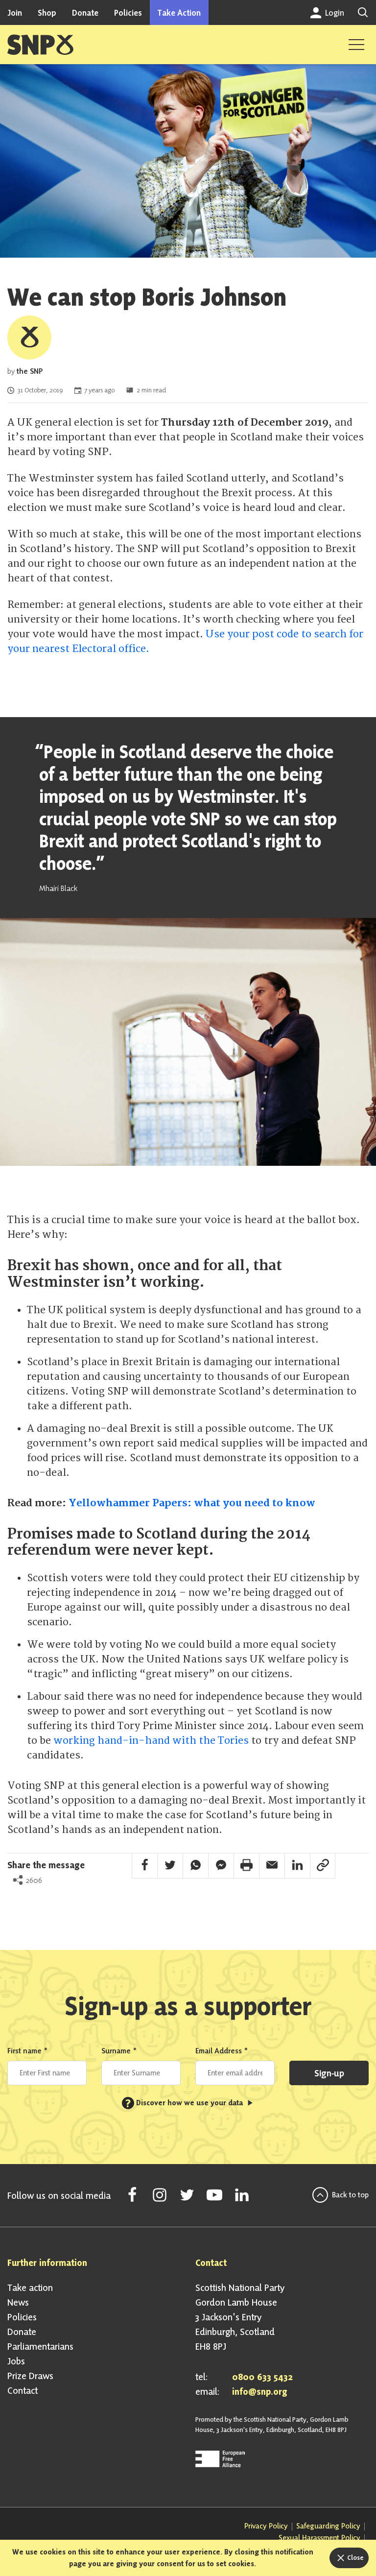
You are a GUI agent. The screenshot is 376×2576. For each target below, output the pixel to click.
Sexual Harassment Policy (319, 2538)
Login (334, 12)
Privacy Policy (266, 2526)
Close (355, 2557)
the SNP (30, 371)
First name (28, 2051)
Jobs (16, 2361)
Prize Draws (30, 2376)
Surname (119, 2051)
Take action (30, 2287)
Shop (47, 12)
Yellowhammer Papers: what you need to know (192, 1503)
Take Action (179, 12)
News (18, 2302)
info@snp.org (260, 2391)
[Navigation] (356, 45)
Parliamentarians (40, 2346)
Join (15, 12)
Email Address (222, 2051)
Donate (85, 12)
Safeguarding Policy (328, 2526)
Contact (23, 2390)
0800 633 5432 (262, 2377)
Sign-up (329, 2073)
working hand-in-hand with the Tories (151, 1741)
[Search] (363, 12)
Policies (128, 12)
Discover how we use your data (185, 2103)
